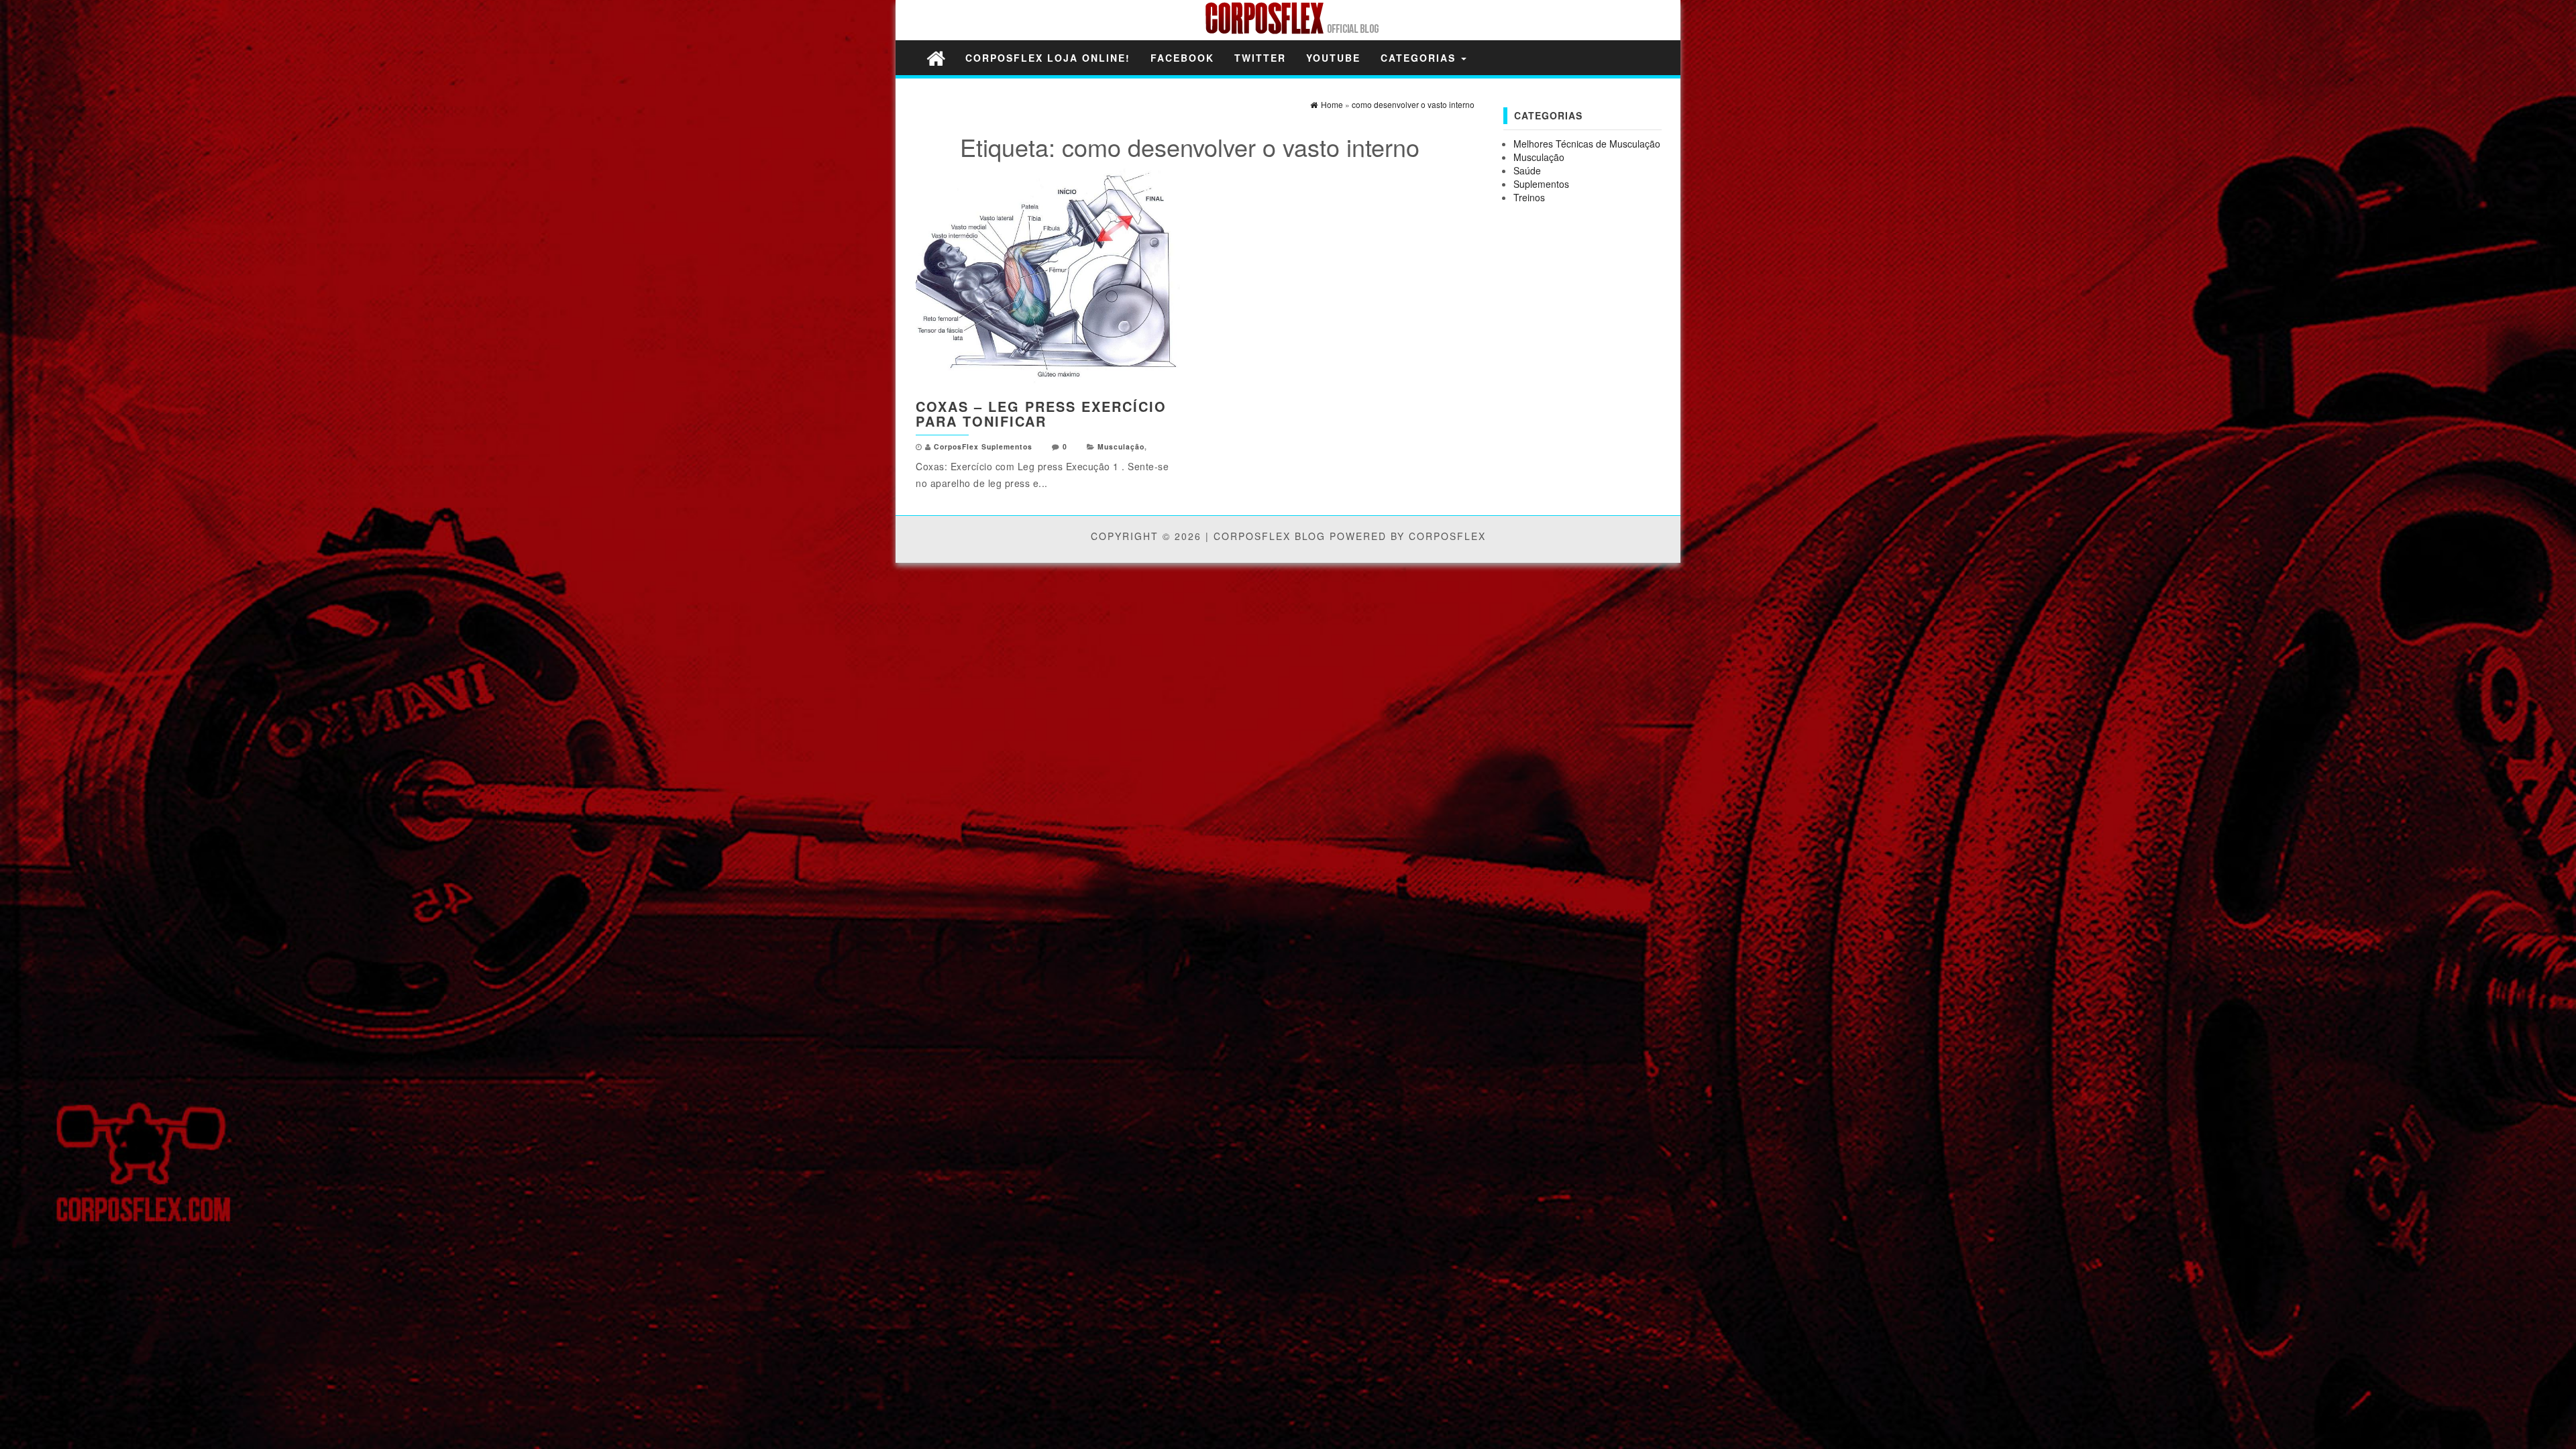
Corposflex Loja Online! (1048, 58)
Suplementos (1541, 184)
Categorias (1420, 58)
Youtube (1333, 58)
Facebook (1182, 58)
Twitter (1260, 58)
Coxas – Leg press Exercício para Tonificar (1041, 414)
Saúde (1527, 170)
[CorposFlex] (936, 57)
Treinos (1529, 197)
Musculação (1121, 446)
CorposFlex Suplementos (983, 446)
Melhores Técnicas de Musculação (1587, 144)
